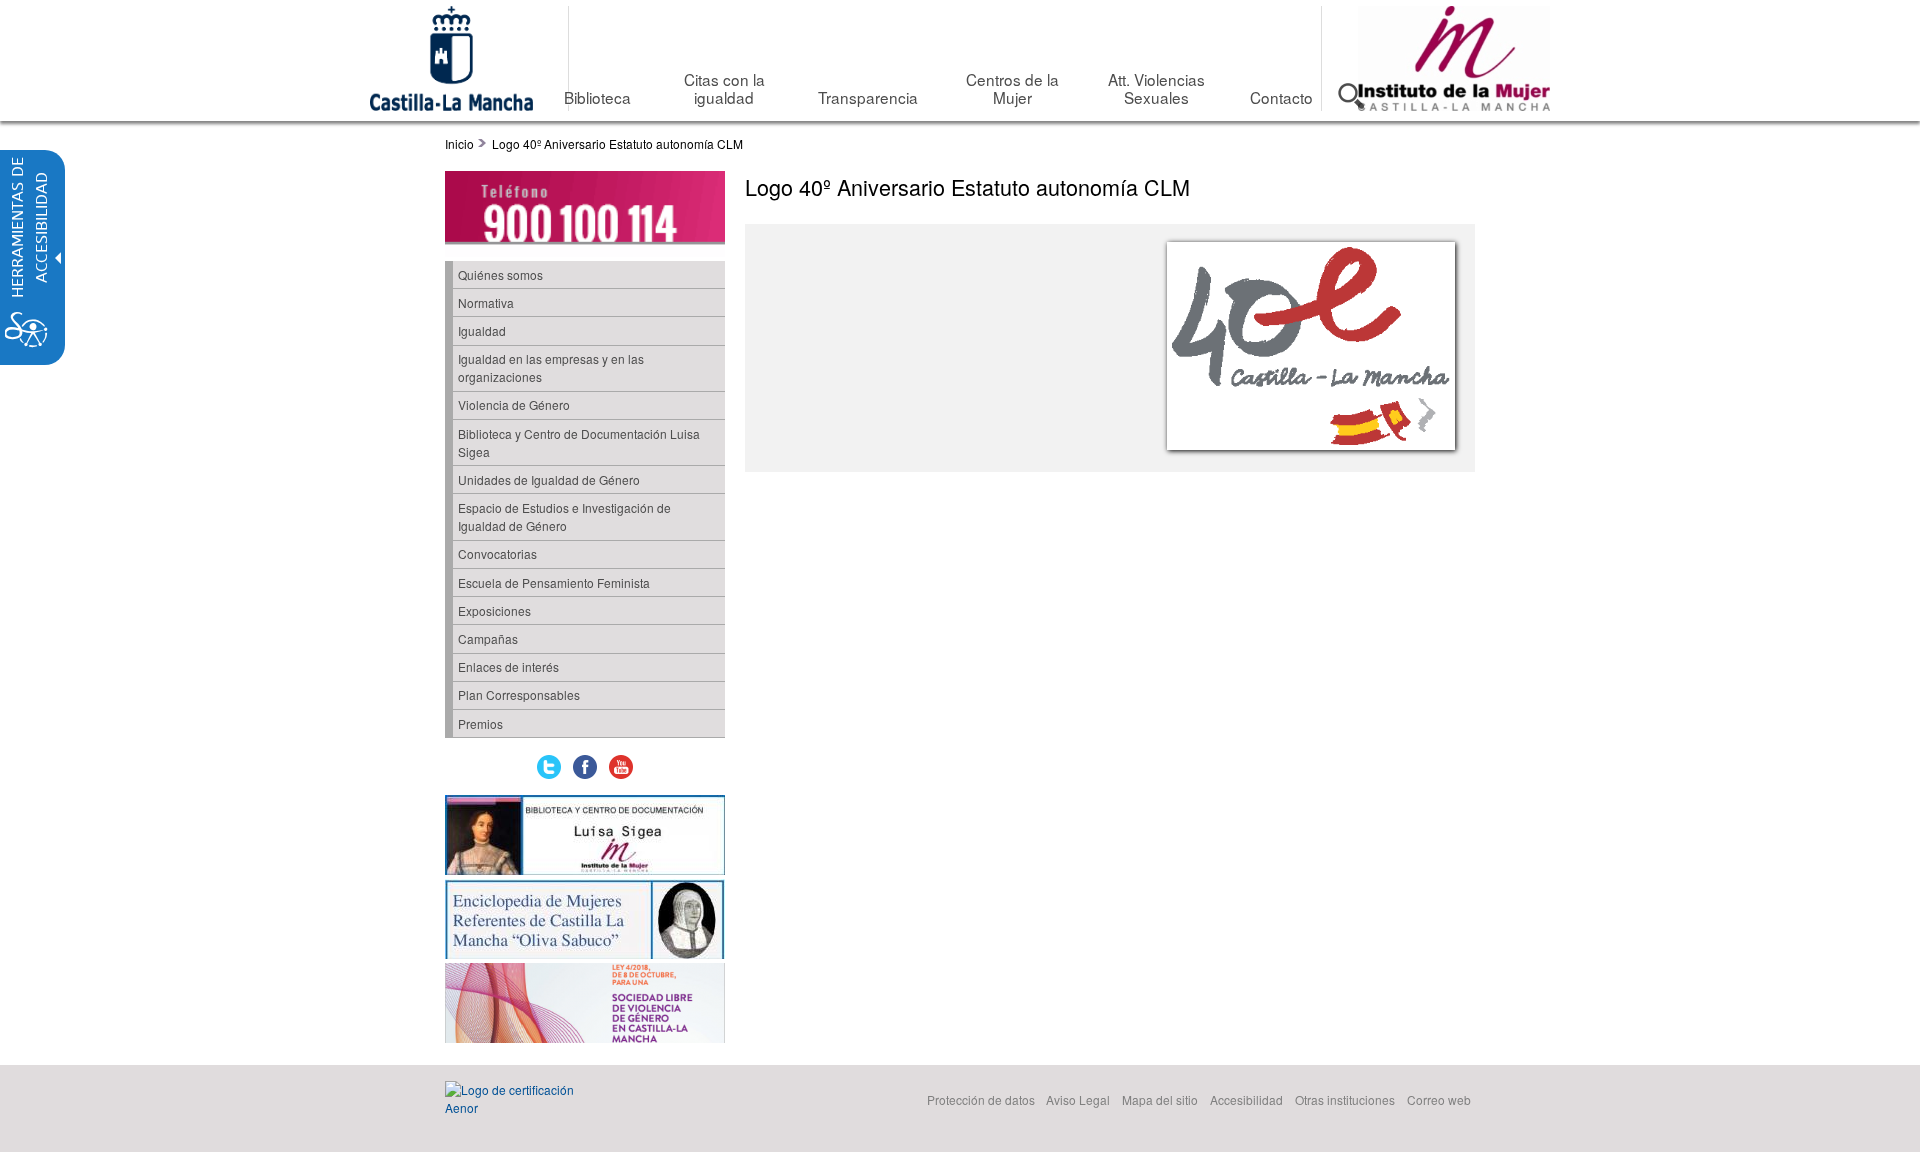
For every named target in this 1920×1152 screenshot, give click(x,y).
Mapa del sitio (1160, 1099)
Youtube (621, 767)
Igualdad (482, 330)
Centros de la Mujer (1012, 88)
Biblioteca (597, 97)
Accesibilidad (1246, 1099)
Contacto (1281, 97)
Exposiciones (494, 610)
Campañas (488, 638)
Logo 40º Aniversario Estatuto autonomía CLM (617, 143)
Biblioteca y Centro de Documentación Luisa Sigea (579, 442)
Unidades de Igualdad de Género (549, 479)
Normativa (486, 302)
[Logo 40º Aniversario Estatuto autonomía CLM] (1306, 346)
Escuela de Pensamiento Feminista (554, 582)
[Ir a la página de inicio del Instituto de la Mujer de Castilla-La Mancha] (1454, 105)
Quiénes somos (500, 274)
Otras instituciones (1345, 1099)
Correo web (1439, 1099)
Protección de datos (981, 1099)
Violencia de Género (514, 404)
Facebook (585, 767)
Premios (480, 723)
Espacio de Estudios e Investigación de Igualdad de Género (564, 516)
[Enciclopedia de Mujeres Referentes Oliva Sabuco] (585, 921)
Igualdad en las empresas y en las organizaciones (551, 367)
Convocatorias (497, 553)
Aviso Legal (1078, 1099)
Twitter (549, 767)
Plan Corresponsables (519, 694)
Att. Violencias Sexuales (1156, 88)
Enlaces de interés (508, 666)
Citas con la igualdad (724, 88)
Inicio (459, 143)
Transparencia (868, 97)
